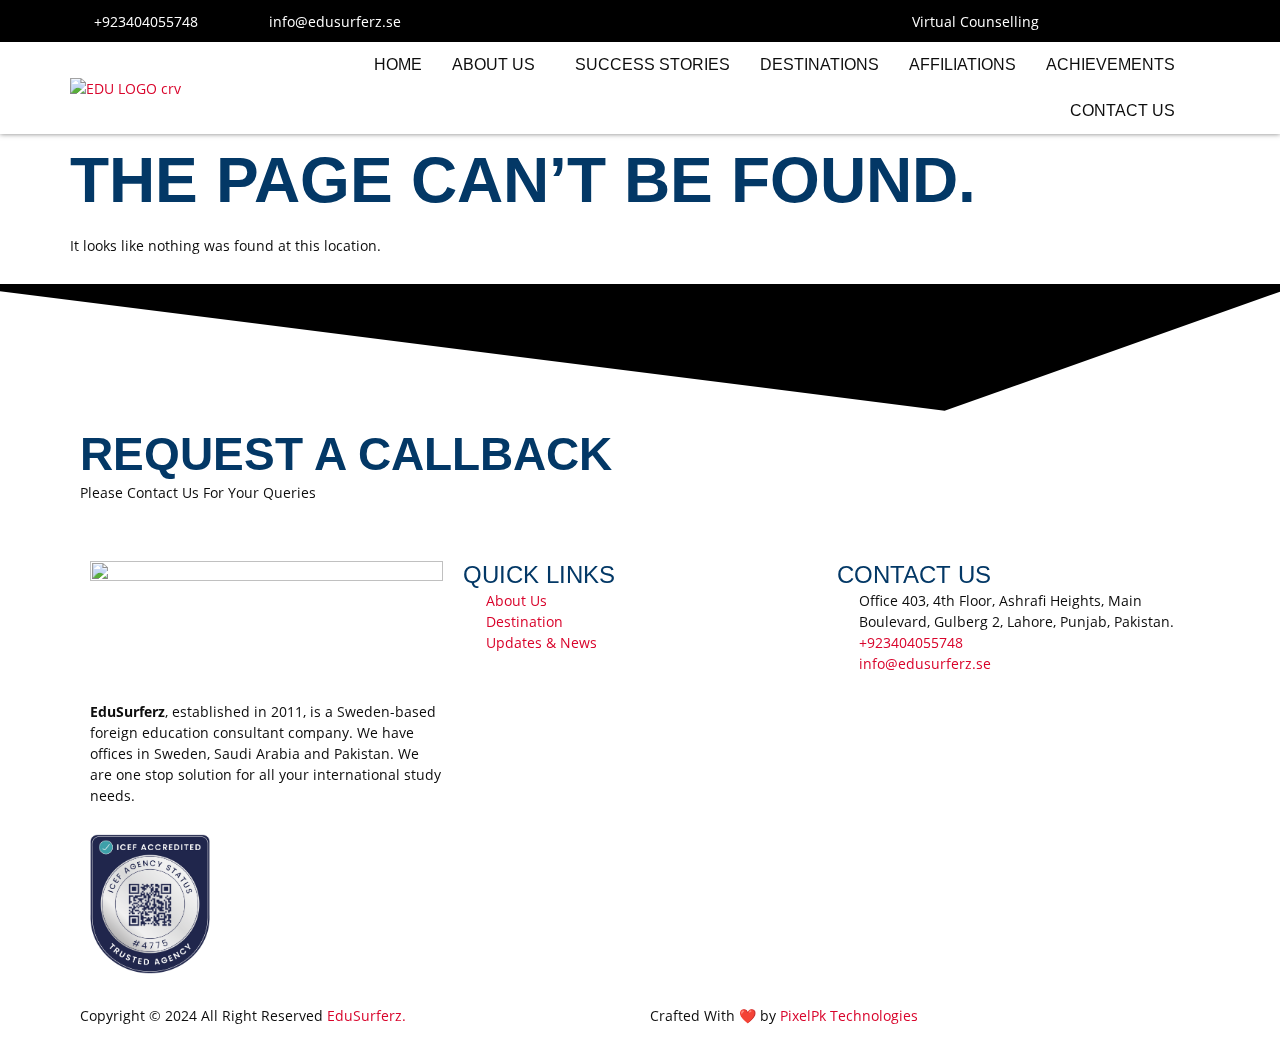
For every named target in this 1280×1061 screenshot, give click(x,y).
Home (398, 64)
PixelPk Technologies (849, 1015)
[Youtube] (1150, 21)
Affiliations (962, 64)
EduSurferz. (366, 1015)
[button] (498, 65)
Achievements (1110, 64)
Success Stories (652, 64)
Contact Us (1122, 110)
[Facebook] (1076, 21)
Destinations (819, 64)
